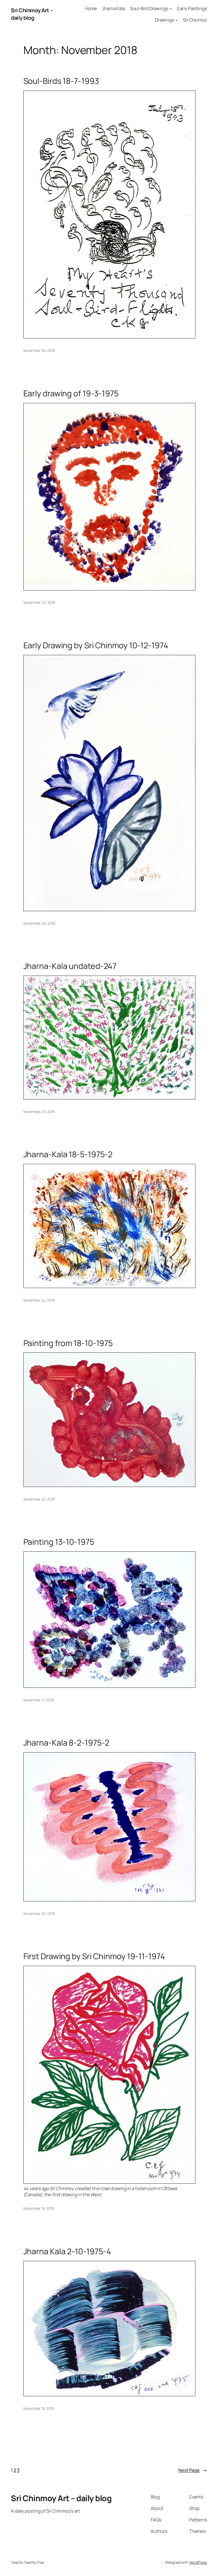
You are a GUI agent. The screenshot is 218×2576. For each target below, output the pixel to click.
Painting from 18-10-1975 (68, 1343)
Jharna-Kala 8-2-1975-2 (66, 1743)
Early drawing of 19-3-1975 (71, 393)
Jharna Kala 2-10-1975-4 (67, 2251)
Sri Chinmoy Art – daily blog (32, 14)
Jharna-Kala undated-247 (70, 966)
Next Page (193, 2470)
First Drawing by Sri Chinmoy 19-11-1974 (94, 1956)
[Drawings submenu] (177, 20)
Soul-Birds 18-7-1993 (61, 81)
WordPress (198, 2562)
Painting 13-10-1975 (59, 1542)
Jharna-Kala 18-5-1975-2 (68, 1154)
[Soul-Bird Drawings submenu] (171, 9)
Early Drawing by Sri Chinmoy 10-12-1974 (96, 645)
